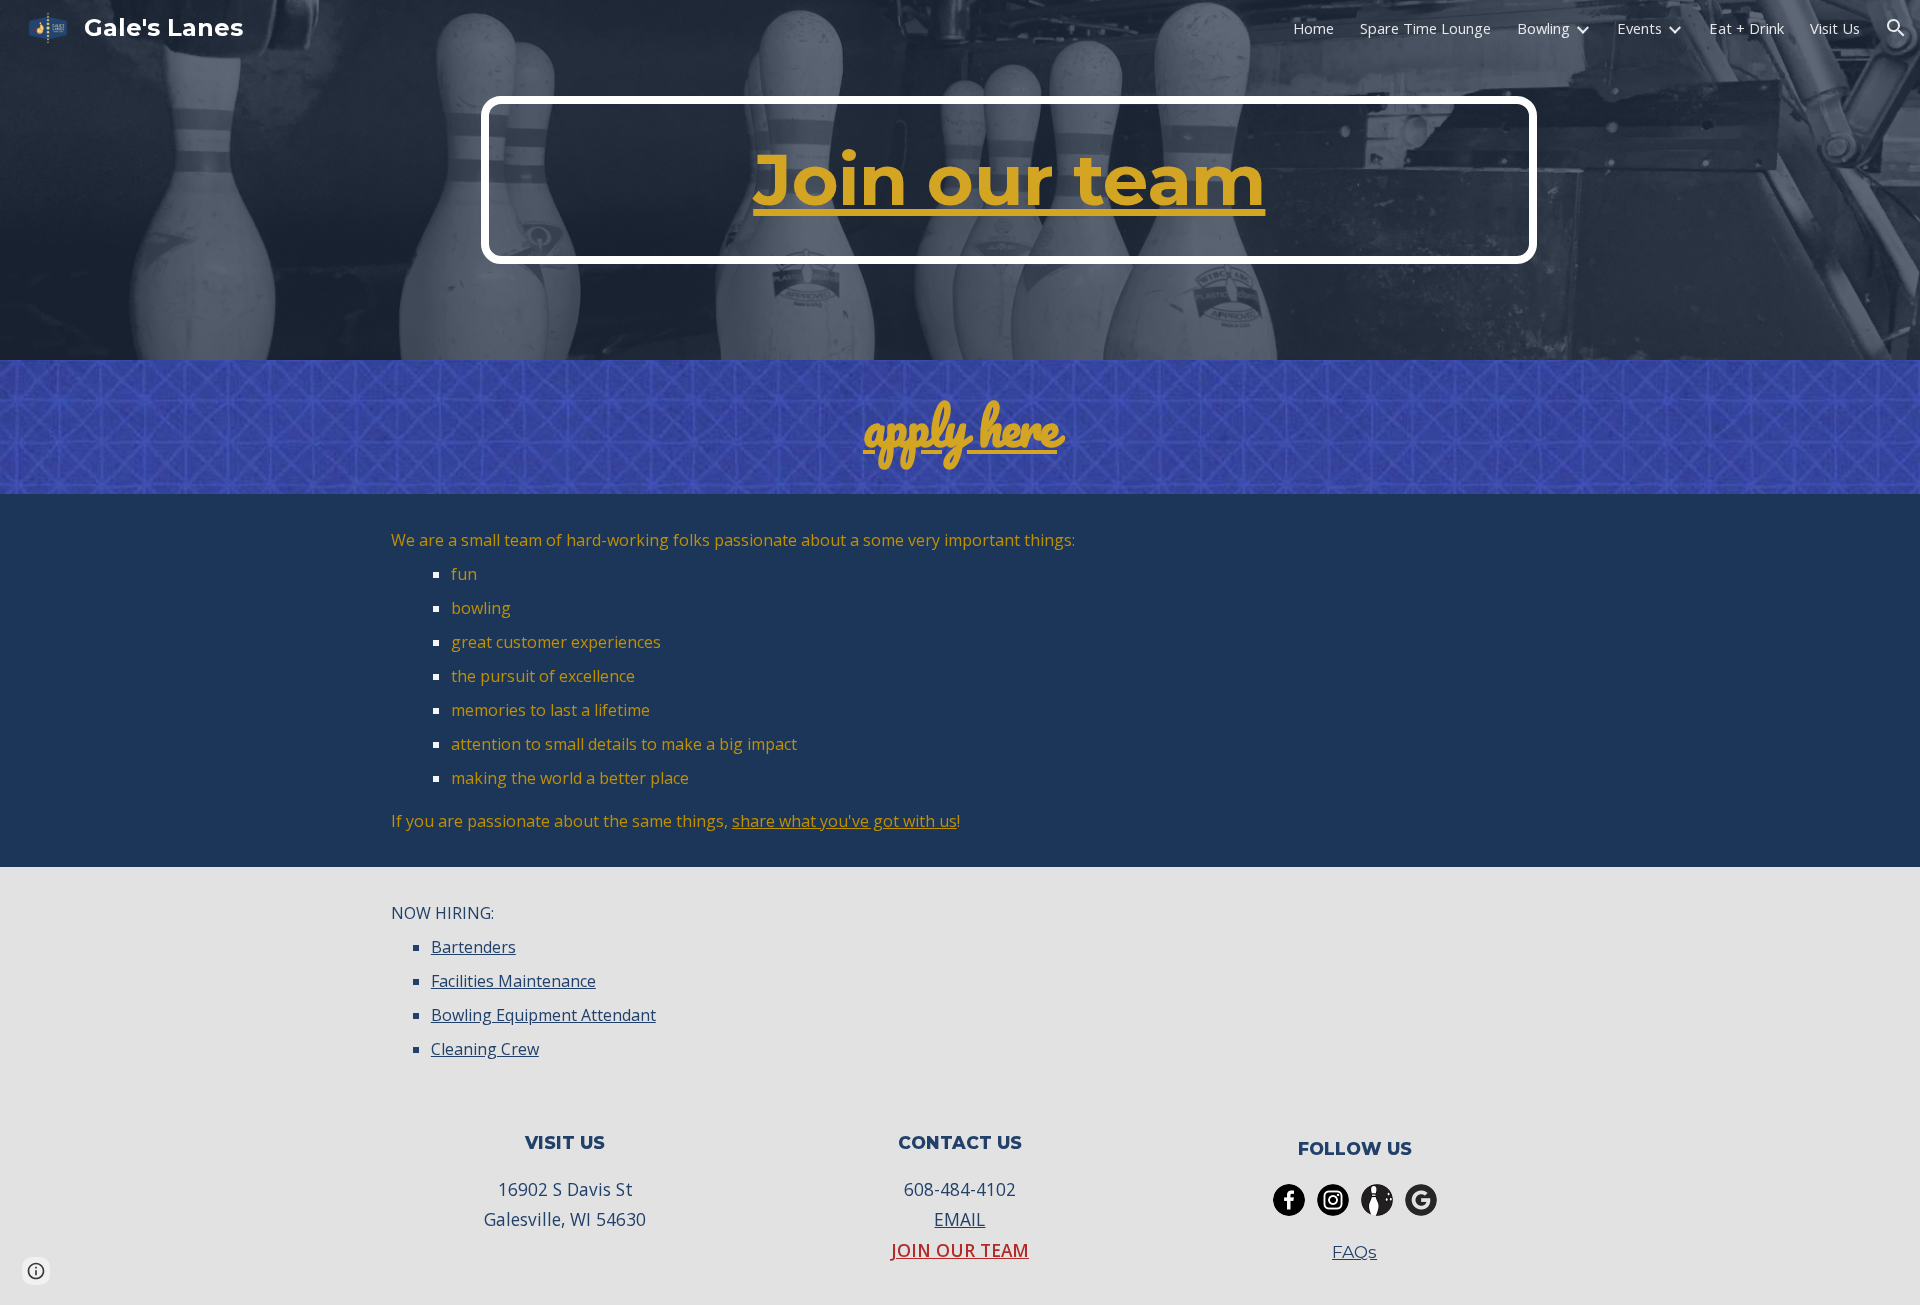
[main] (1009, 180)
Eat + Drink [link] (1746, 28)
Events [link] (1639, 28)
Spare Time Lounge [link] (1425, 28)
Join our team (1009, 179)
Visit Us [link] (1835, 28)
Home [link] (1313, 28)
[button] (1896, 28)
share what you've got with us (844, 821)
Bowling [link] (1543, 28)
